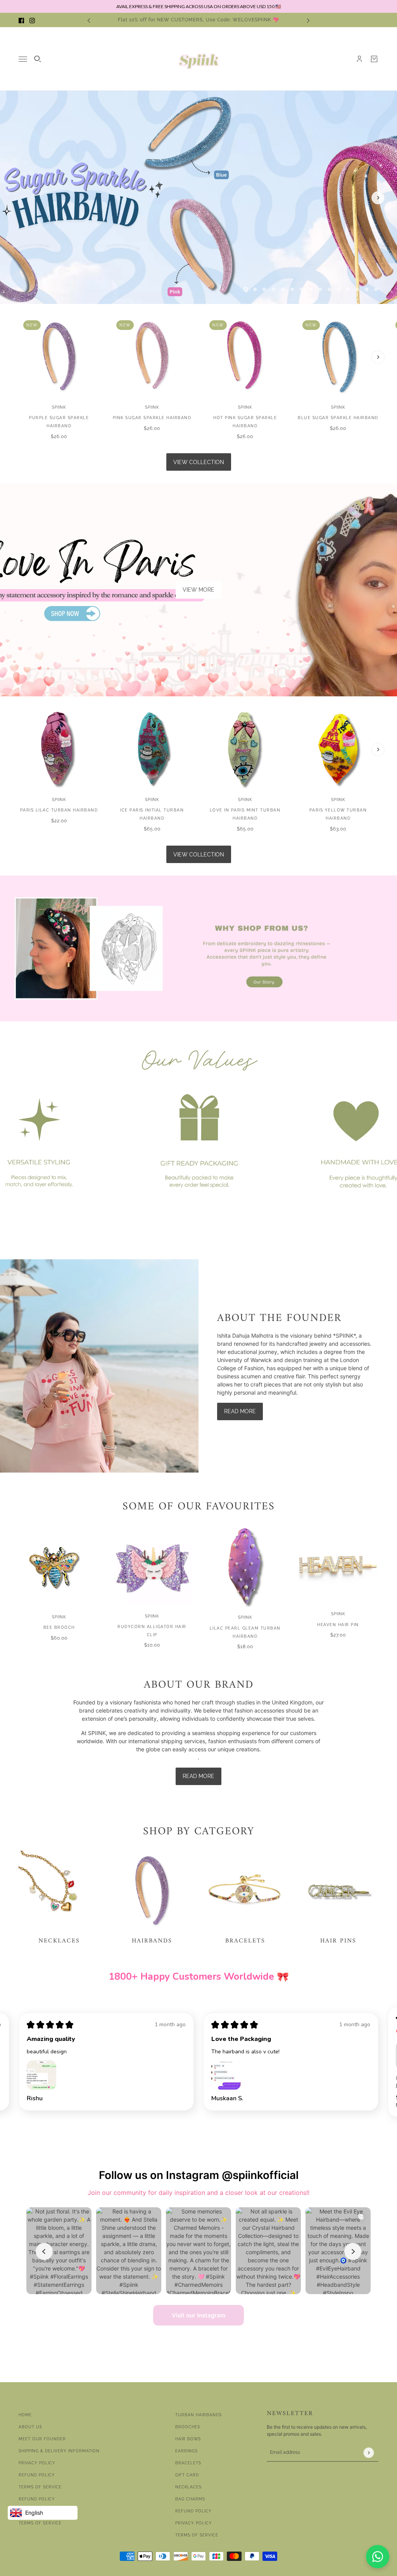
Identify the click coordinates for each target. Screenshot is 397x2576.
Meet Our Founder (42, 2439)
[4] (274, 289)
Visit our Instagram (198, 2315)
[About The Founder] (99, 1366)
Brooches (188, 2427)
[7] (302, 289)
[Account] (359, 59)
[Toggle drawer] (23, 59)
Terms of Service (40, 2487)
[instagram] (32, 20)
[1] (246, 289)
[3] (264, 289)
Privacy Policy (37, 2463)
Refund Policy (37, 2475)
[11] (339, 289)
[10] (330, 289)
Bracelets (188, 2463)
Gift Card (187, 2475)
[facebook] (21, 20)
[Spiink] (199, 59)
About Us (30, 2427)
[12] (348, 289)
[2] (255, 289)
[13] (357, 289)
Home (25, 2415)
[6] (292, 289)
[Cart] (374, 59)
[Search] (38, 59)
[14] (367, 289)
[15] (376, 289)
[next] (308, 20)
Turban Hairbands (198, 2415)
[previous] (89, 20)
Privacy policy (194, 2523)
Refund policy (37, 2499)
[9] (320, 289)
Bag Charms (190, 2499)
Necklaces (188, 2487)
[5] (283, 289)
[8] (311, 289)
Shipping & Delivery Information (59, 2451)
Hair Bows (188, 2439)
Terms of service (40, 2523)
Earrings (186, 2451)
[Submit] (369, 2453)
